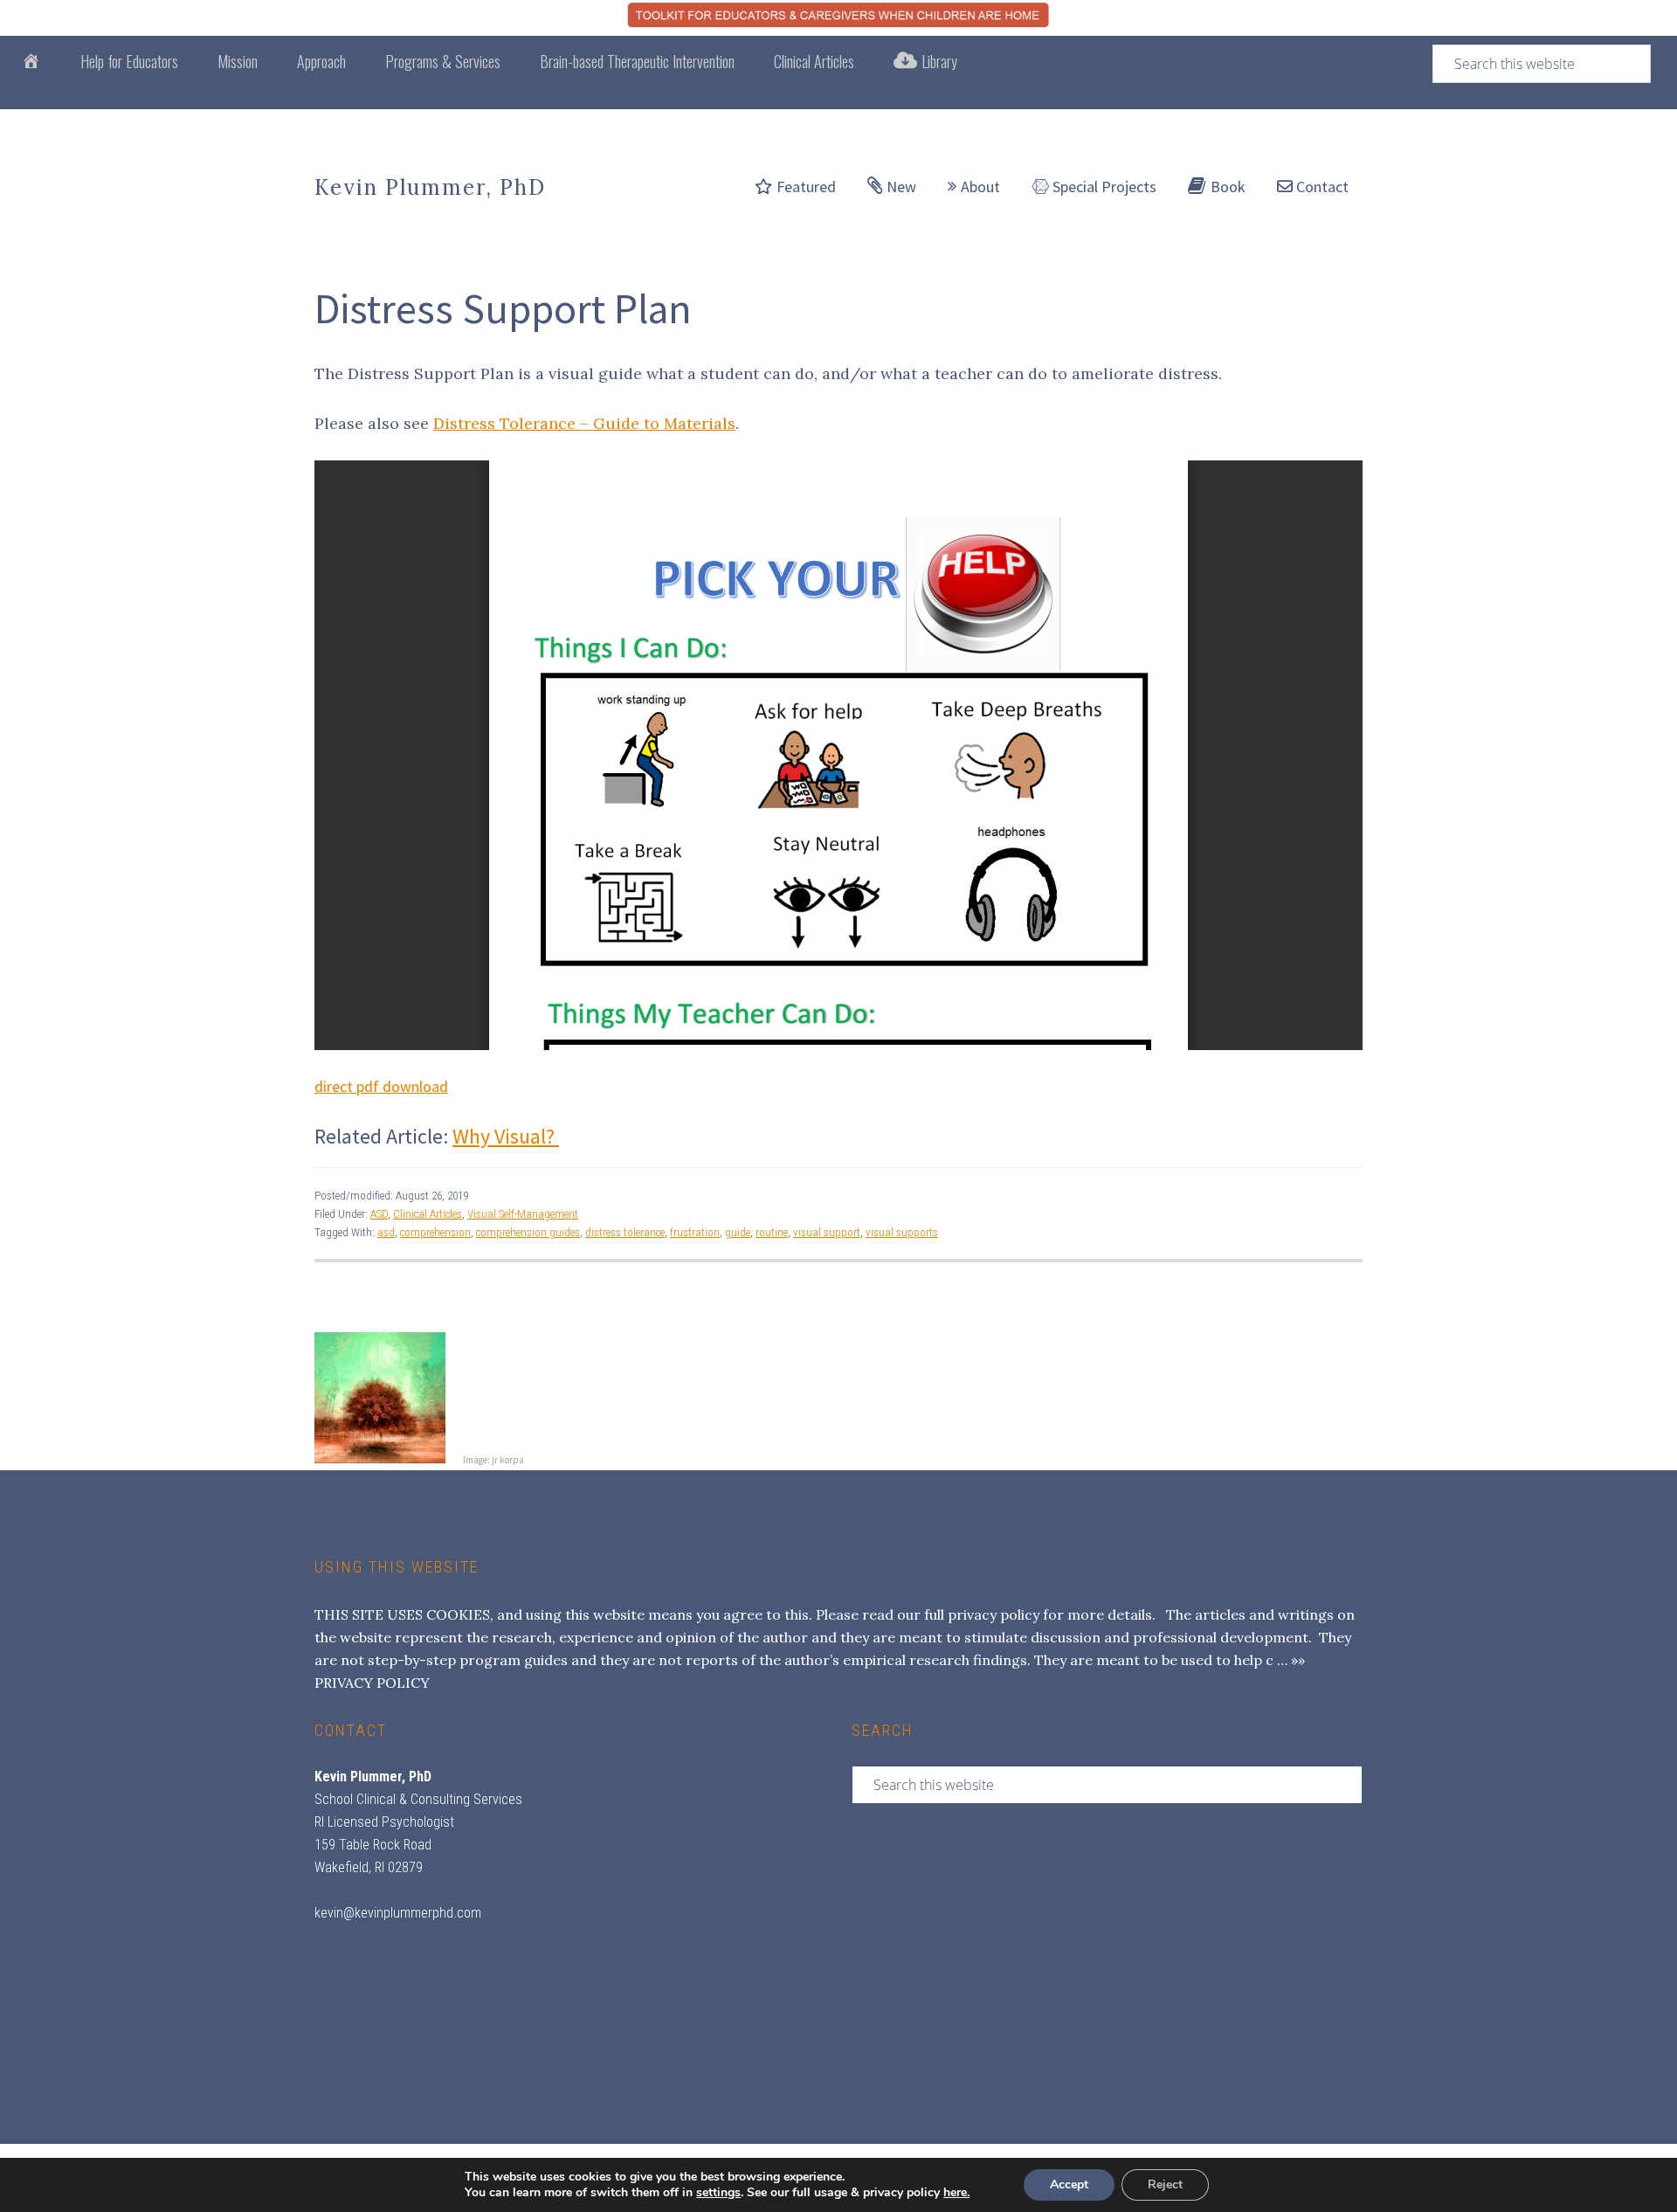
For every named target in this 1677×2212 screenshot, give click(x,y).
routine (772, 1232)
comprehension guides (528, 1232)
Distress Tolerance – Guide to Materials (584, 423)
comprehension (435, 1232)
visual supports (902, 1232)
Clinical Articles (428, 1214)
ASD (379, 1214)
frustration (695, 1232)
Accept (1069, 2184)
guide (738, 1232)
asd (386, 1232)
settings (718, 2193)
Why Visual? (506, 1136)
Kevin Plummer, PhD (430, 187)
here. (956, 2192)
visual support (827, 1232)
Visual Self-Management (523, 1214)
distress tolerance (625, 1232)
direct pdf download (381, 1086)
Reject (1165, 2184)
